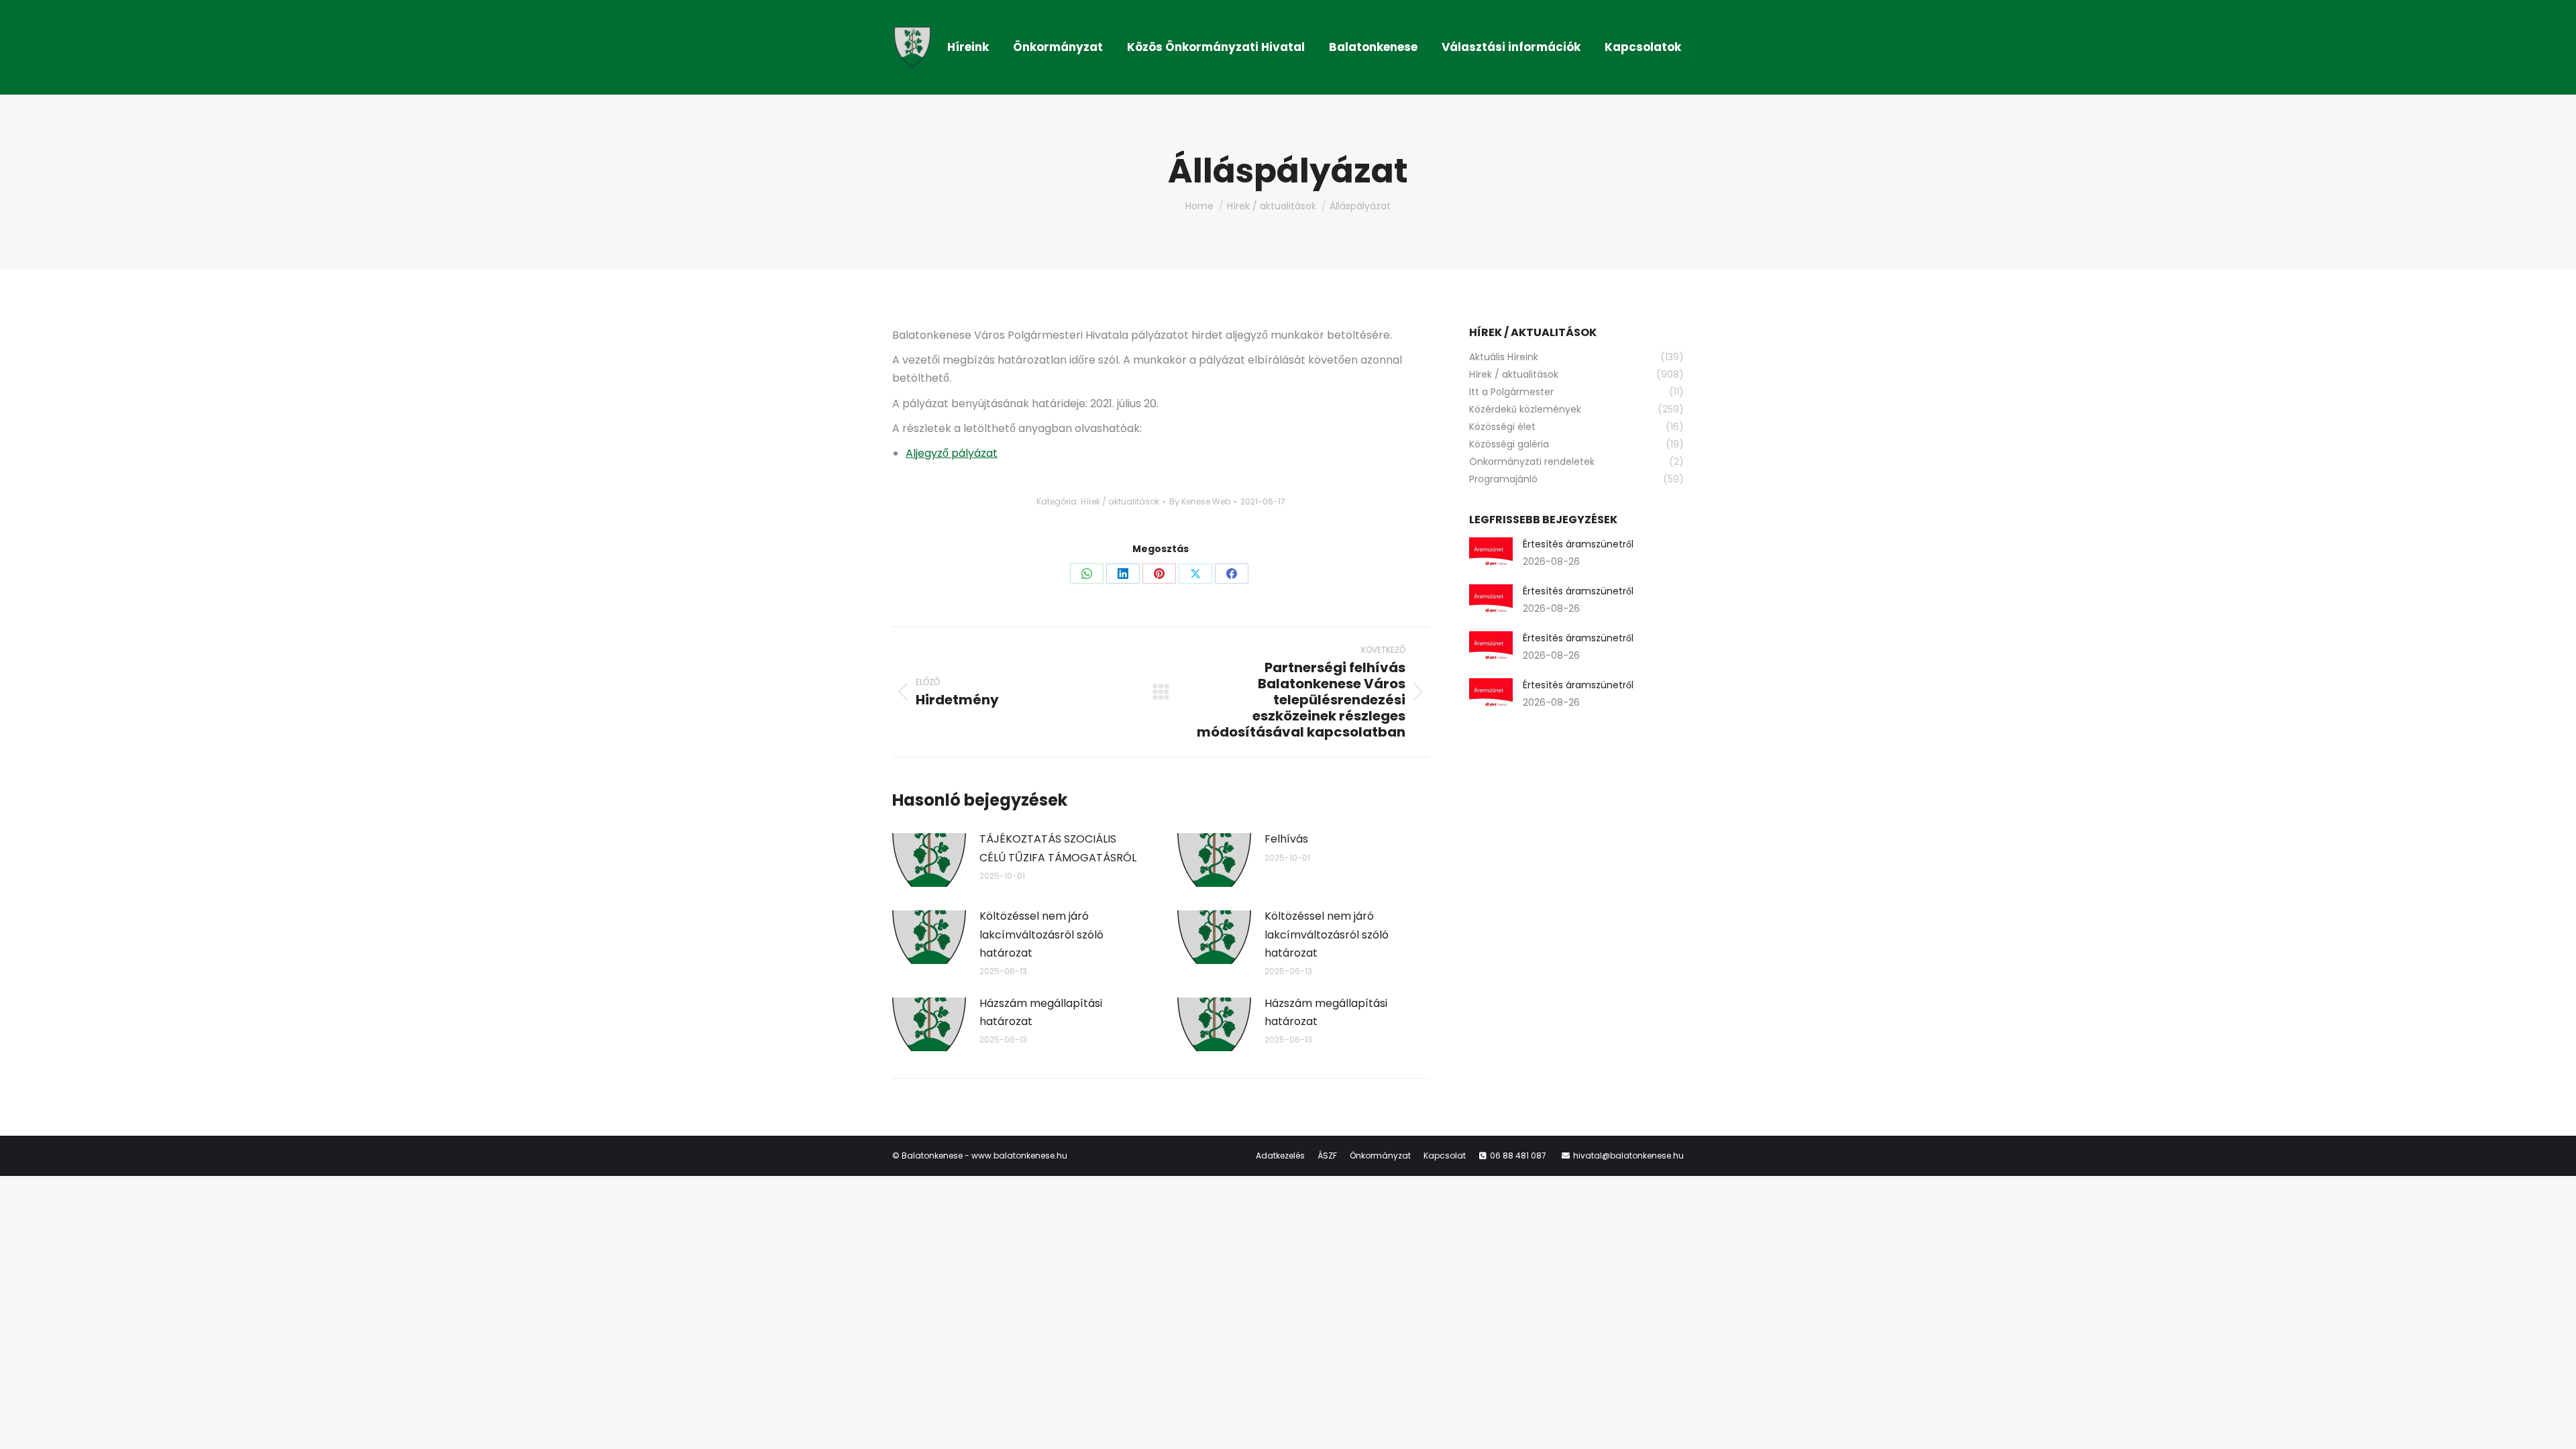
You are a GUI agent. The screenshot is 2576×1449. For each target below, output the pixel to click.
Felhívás (1286, 839)
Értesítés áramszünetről (1578, 544)
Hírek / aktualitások (1120, 501)
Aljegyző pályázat (952, 453)
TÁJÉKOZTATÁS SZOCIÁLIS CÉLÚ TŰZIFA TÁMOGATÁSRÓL (1058, 848)
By (1200, 501)
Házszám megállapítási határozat (1041, 1012)
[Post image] (929, 860)
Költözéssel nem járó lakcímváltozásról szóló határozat (1041, 934)
